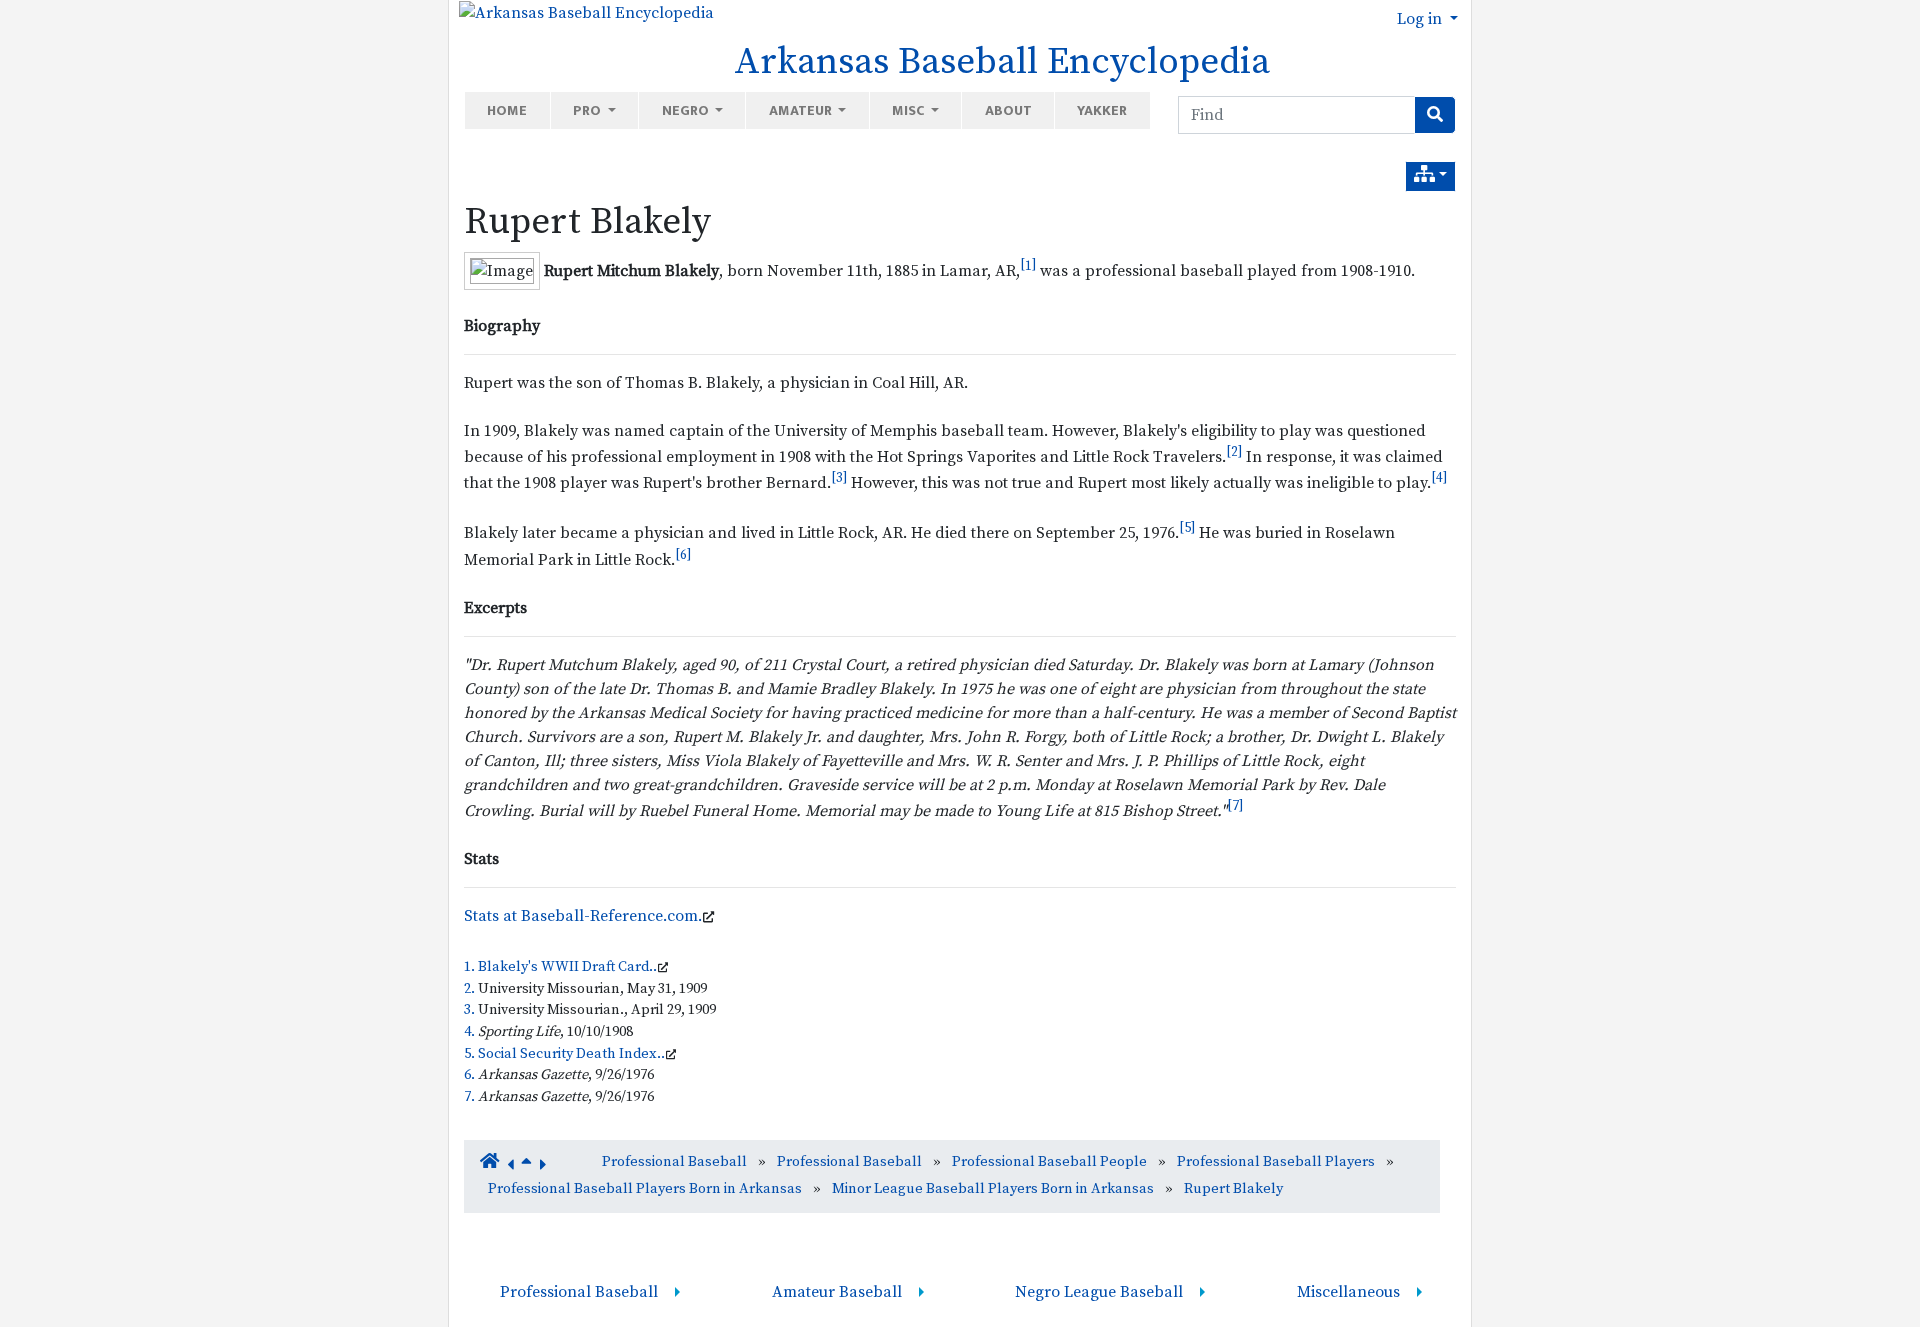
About (1008, 110)
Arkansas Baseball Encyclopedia (1002, 62)
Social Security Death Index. (569, 1054)
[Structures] (1430, 176)
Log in (1421, 19)
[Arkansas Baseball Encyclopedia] (581, 12)
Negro (687, 110)
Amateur (802, 110)
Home (507, 110)
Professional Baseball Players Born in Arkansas (645, 1189)
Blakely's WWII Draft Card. (565, 967)
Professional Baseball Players (1276, 1162)
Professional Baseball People (1049, 1162)
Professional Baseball (674, 1162)
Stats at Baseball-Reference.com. (583, 916)
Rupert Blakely (587, 222)
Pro (588, 110)
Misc (909, 110)
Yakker (1102, 110)
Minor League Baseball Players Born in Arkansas (993, 1189)
